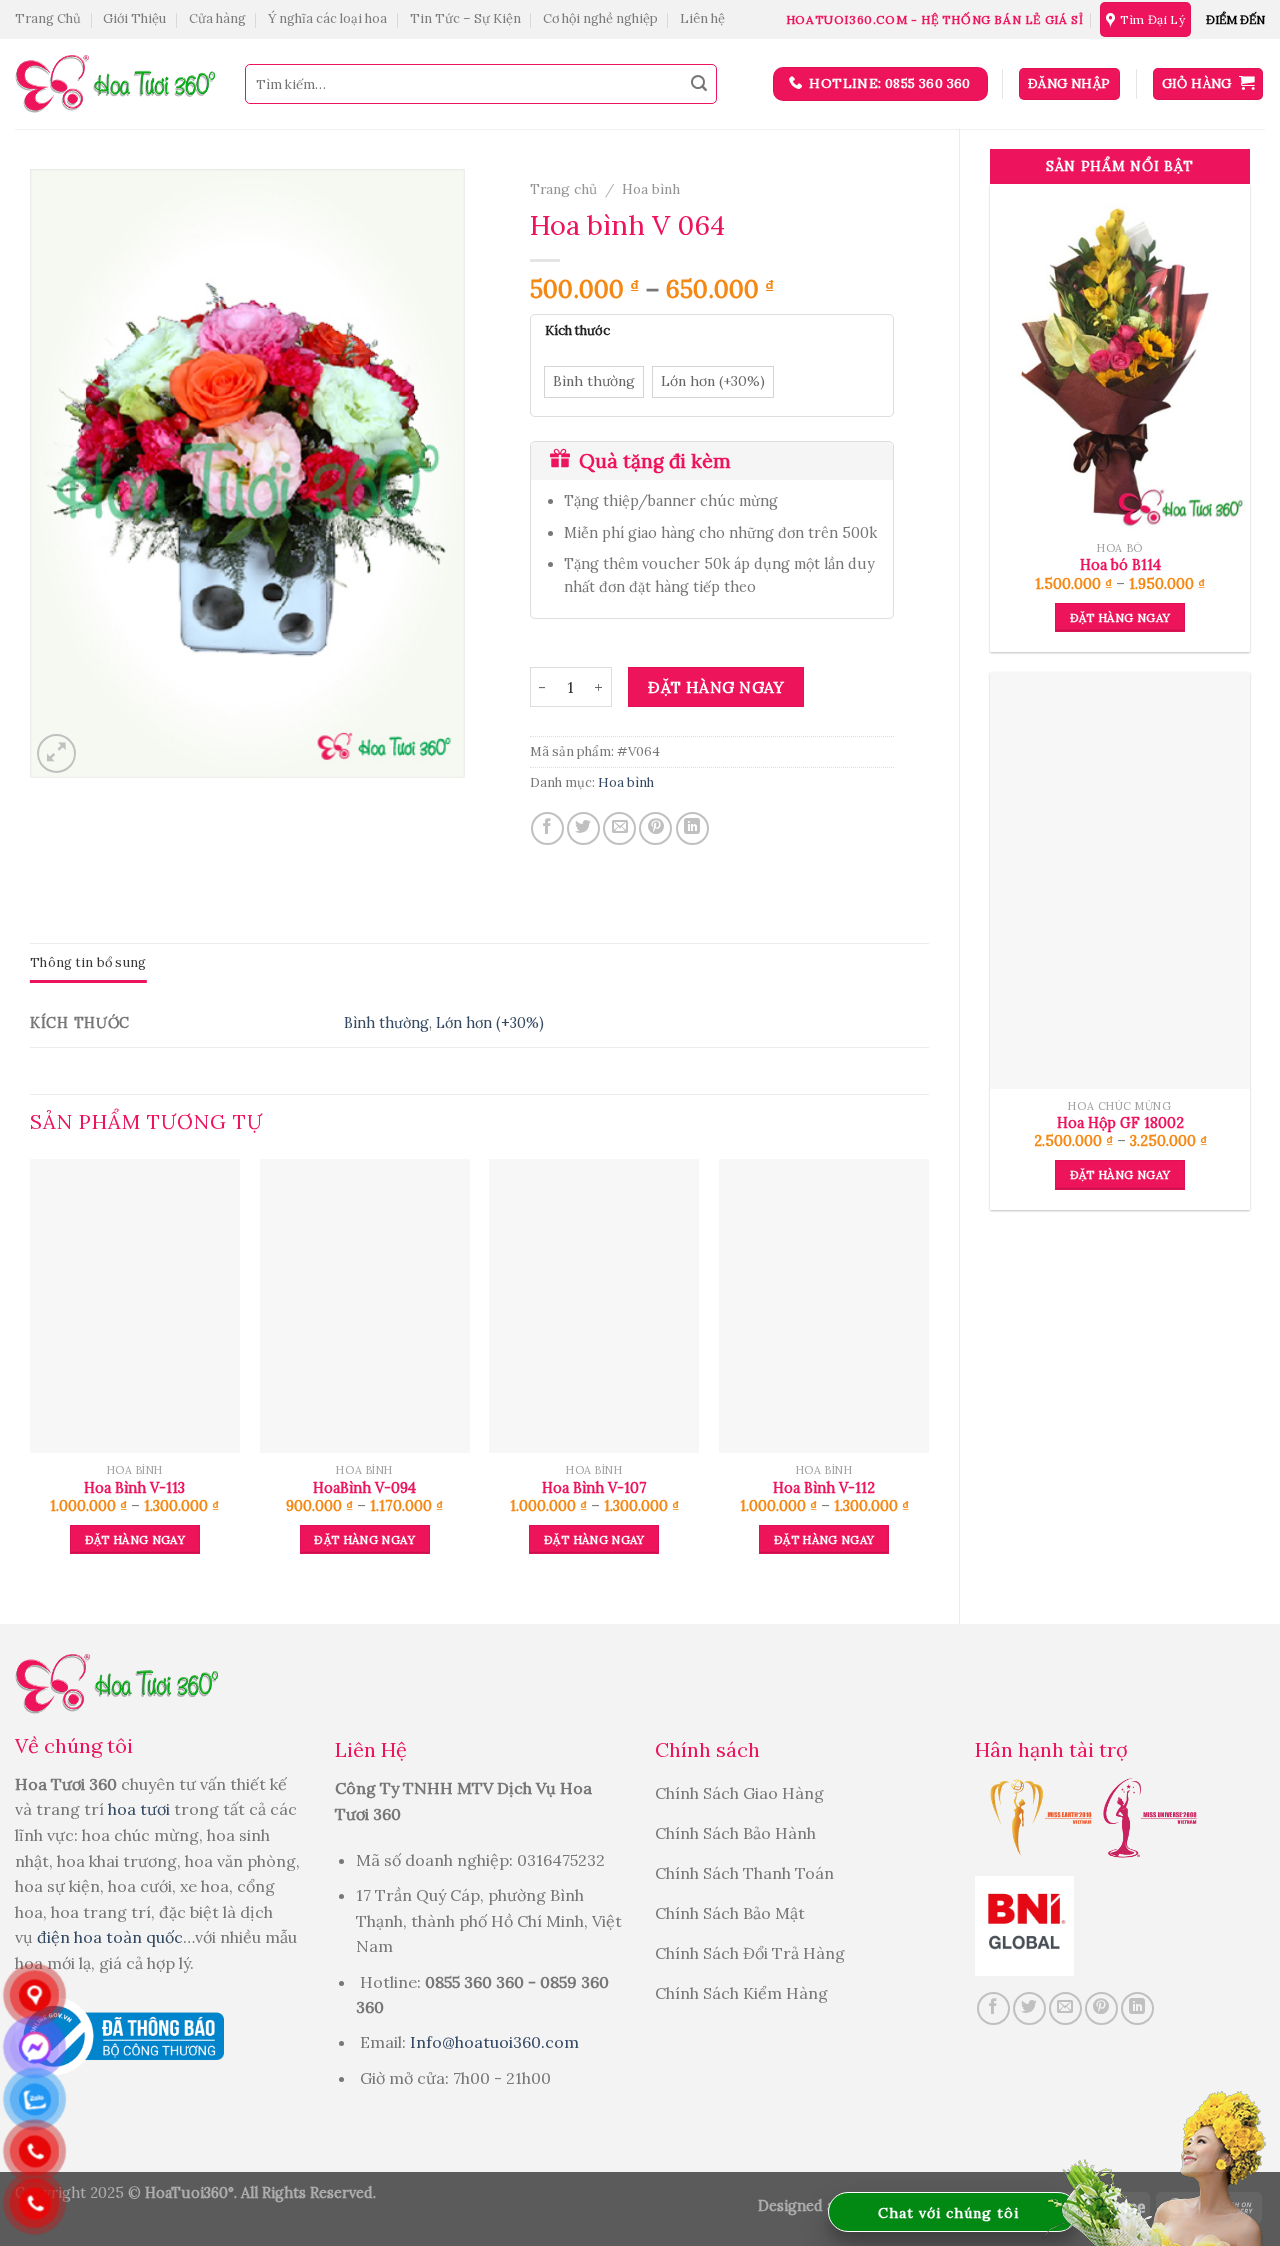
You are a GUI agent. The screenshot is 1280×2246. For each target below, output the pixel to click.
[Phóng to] (56, 753)
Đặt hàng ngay (1120, 617)
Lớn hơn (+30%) (490, 1023)
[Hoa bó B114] (1120, 357)
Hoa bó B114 (1120, 565)
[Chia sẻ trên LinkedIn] (692, 828)
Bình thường (386, 1023)
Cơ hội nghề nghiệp (600, 18)
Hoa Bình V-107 (594, 1488)
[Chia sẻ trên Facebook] (547, 828)
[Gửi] (699, 84)
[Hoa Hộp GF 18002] (1120, 880)
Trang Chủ (48, 18)
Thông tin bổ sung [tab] (88, 962)
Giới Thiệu (134, 18)
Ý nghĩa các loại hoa (327, 18)
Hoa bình (651, 189)
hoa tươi (141, 1809)
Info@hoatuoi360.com (494, 2042)
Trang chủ (563, 189)
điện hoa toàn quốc (110, 1937)
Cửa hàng (217, 18)
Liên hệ (702, 18)
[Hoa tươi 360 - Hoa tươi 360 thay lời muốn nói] (115, 84)
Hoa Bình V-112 (824, 1488)
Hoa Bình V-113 (134, 1488)
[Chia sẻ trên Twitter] (583, 828)
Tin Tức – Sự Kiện (465, 18)
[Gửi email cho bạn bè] (619, 828)
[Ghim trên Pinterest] (655, 828)
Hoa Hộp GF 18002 (1120, 1123)
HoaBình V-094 (364, 1488)
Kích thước (577, 331)
